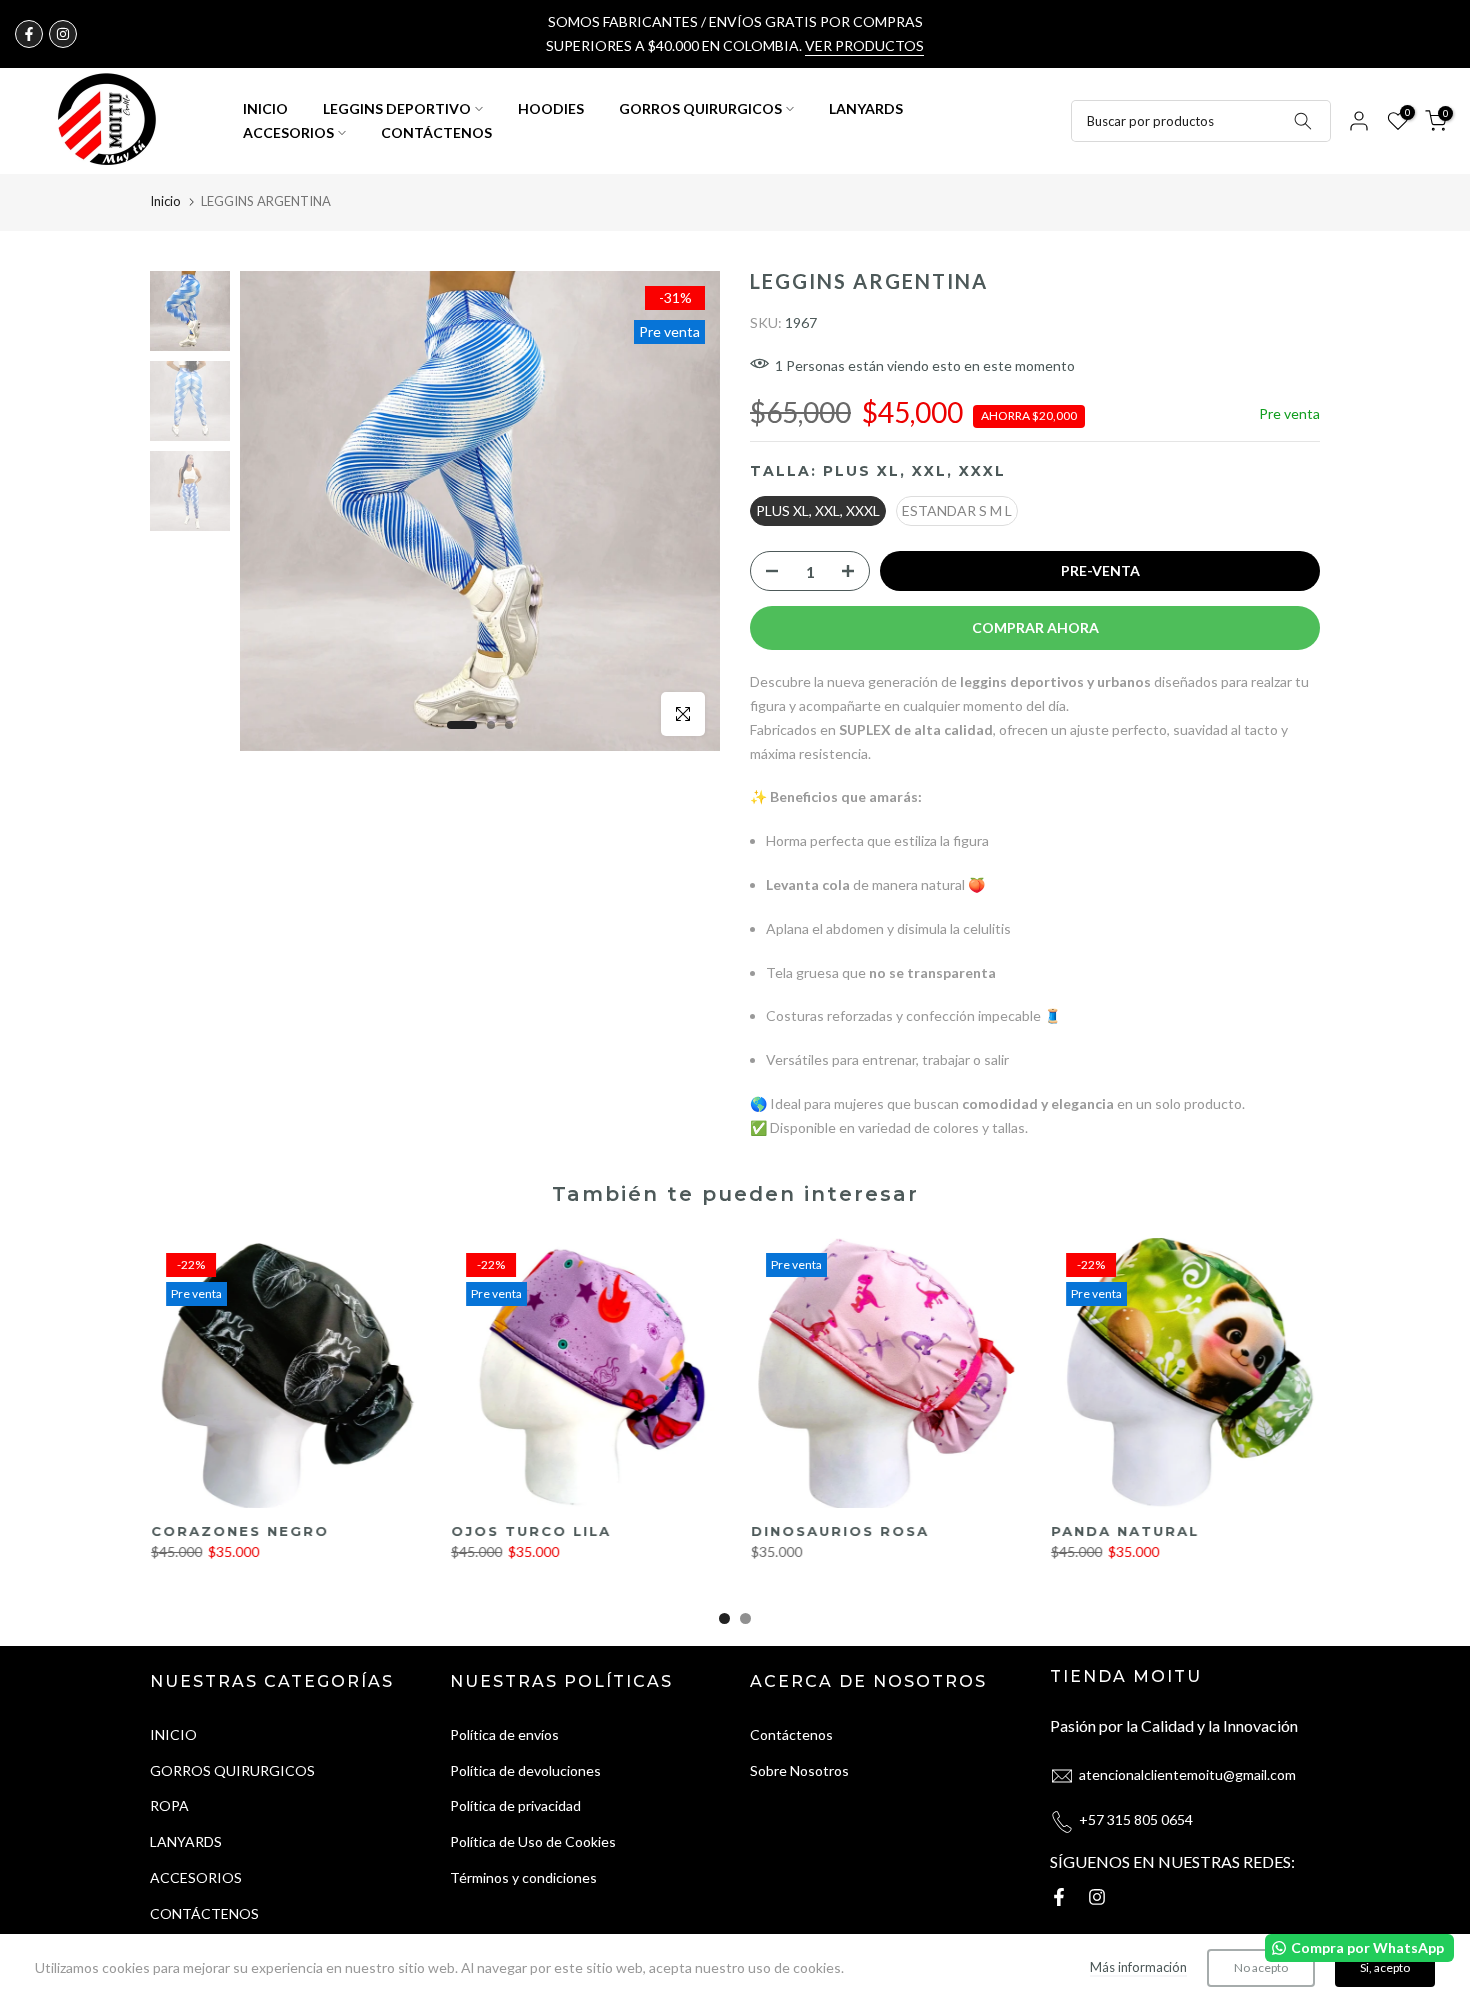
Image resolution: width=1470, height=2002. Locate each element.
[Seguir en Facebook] (29, 34)
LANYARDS (866, 108)
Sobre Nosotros (799, 1770)
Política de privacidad (515, 1805)
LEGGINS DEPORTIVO (397, 108)
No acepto (1261, 1967)
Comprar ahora (1035, 627)
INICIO (265, 108)
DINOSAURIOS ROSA (839, 1531)
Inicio (165, 201)
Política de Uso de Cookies (533, 1841)
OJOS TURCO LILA (530, 1531)
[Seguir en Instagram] (63, 34)
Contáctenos (791, 1734)
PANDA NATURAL (1124, 1531)
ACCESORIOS (288, 132)
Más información (1138, 1967)
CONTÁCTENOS (436, 132)
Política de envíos (504, 1734)
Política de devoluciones (525, 1770)
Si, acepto (1385, 1967)
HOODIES (551, 108)
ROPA (169, 1805)
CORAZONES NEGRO (239, 1531)
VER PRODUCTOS (864, 45)
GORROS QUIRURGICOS (700, 108)
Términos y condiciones (523, 1877)
